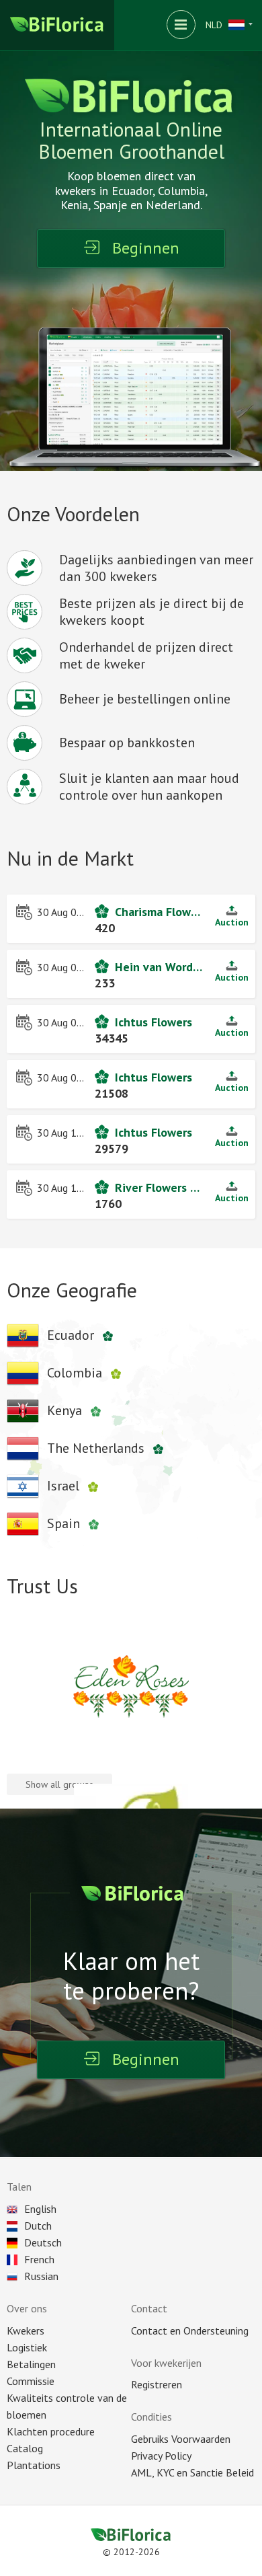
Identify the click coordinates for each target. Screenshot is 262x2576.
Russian (41, 2276)
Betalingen (31, 2364)
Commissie (31, 2381)
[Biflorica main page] (57, 25)
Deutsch (43, 2242)
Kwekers (26, 2331)
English (40, 2209)
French (39, 2259)
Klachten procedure (51, 2431)
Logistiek (27, 2347)
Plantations (34, 2465)
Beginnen (146, 248)
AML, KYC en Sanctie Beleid (192, 2472)
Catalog (25, 2448)
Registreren (157, 2384)
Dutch (38, 2226)
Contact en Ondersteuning (190, 2331)
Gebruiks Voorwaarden (181, 2439)
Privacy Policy (161, 2456)
